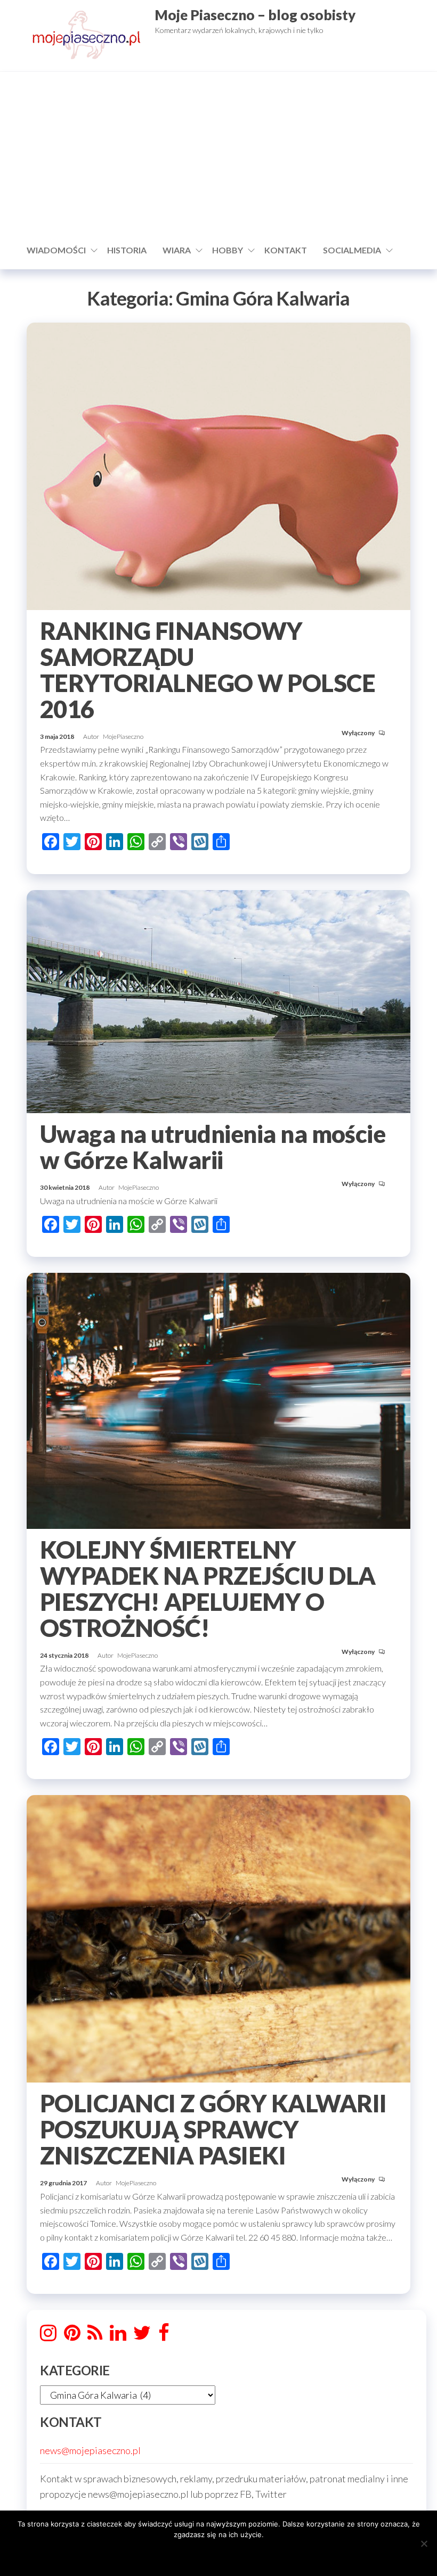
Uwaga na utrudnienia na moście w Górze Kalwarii (213, 1147)
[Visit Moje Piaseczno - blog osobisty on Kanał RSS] (95, 2336)
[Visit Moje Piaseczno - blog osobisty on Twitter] (142, 2336)
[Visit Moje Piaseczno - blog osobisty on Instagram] (48, 2336)
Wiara (177, 250)
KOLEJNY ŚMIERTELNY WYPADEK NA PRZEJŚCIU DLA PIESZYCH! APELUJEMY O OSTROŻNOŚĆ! (208, 1589)
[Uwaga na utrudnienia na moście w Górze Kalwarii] (218, 1000)
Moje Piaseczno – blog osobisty (255, 15)
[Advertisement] (218, 157)
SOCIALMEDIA (352, 250)
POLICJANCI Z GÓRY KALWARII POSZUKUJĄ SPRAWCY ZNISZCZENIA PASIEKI (213, 2129)
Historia (127, 250)
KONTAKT (286, 250)
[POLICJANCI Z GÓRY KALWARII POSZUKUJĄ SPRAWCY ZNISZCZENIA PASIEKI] (218, 1938)
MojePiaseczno (123, 736)
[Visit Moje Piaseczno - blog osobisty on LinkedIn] (118, 2336)
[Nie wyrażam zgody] (424, 2544)
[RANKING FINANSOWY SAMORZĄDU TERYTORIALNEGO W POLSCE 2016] (218, 465)
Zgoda (219, 2554)
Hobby (228, 250)
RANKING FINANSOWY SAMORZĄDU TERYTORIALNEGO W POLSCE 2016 (208, 670)
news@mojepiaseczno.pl (90, 2450)
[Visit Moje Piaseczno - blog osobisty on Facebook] (164, 2336)
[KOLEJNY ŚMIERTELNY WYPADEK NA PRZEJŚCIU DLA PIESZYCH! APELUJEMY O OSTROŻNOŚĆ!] (218, 1400)
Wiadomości (56, 250)
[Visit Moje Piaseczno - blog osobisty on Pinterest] (72, 2336)
